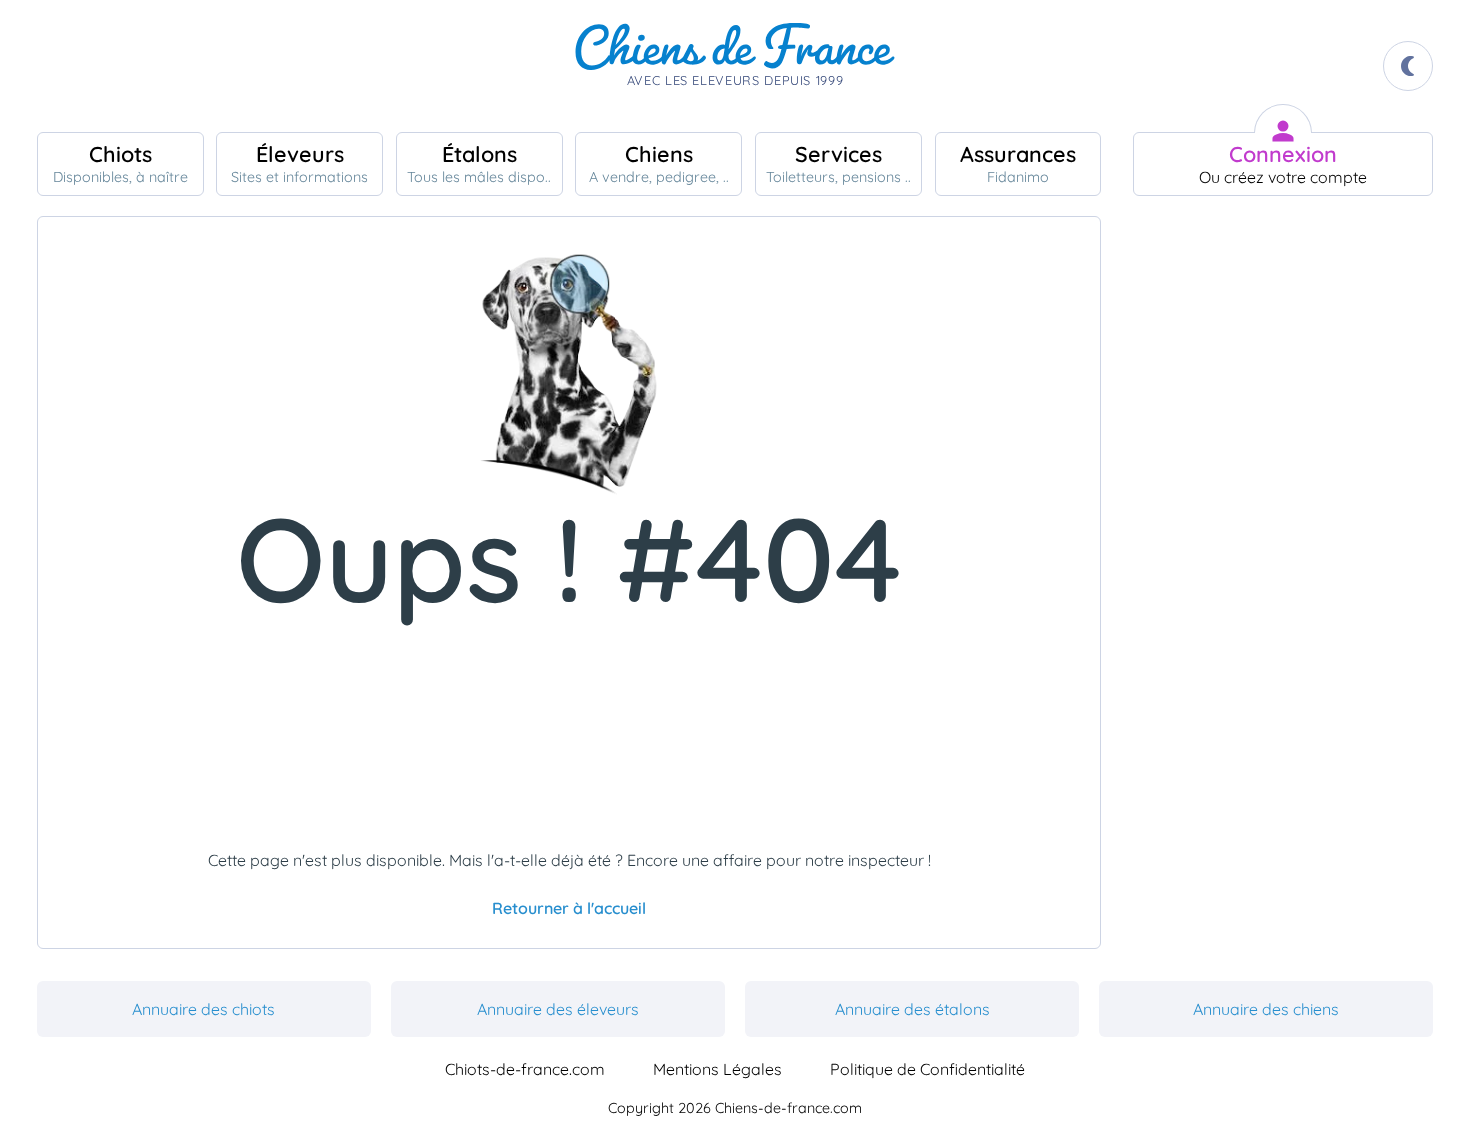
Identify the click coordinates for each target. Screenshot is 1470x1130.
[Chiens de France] (735, 66)
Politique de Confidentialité (927, 1069)
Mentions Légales (717, 1069)
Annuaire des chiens (1266, 1009)
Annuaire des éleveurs (558, 1009)
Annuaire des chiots (203, 1009)
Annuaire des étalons (912, 1009)
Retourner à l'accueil (569, 908)
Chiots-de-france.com (525, 1069)
